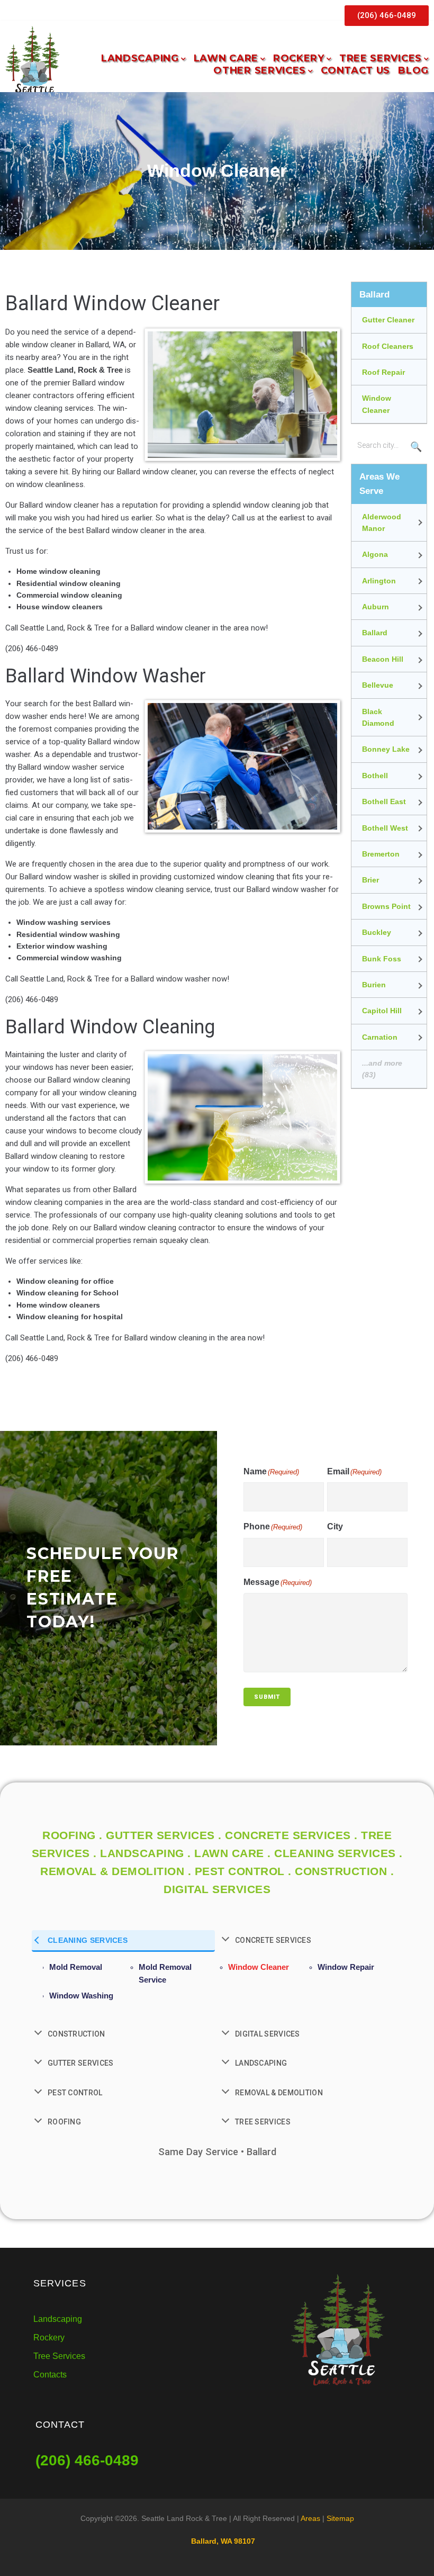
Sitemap (340, 2518)
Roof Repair (383, 372)
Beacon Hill (383, 659)
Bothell (375, 776)
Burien (374, 985)
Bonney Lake (386, 749)
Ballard (375, 633)
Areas (310, 2518)
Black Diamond (378, 717)
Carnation (380, 1037)
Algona (375, 554)
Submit (267, 1697)
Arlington (379, 581)
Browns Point (386, 906)
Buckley (377, 932)
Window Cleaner (377, 404)
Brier (370, 880)
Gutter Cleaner (388, 320)
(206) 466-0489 (87, 2460)
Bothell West (385, 828)
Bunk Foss (382, 959)
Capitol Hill (382, 1011)
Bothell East (384, 801)
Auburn (376, 607)
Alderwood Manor (382, 523)
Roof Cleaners (388, 346)
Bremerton (381, 854)
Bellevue (378, 685)
